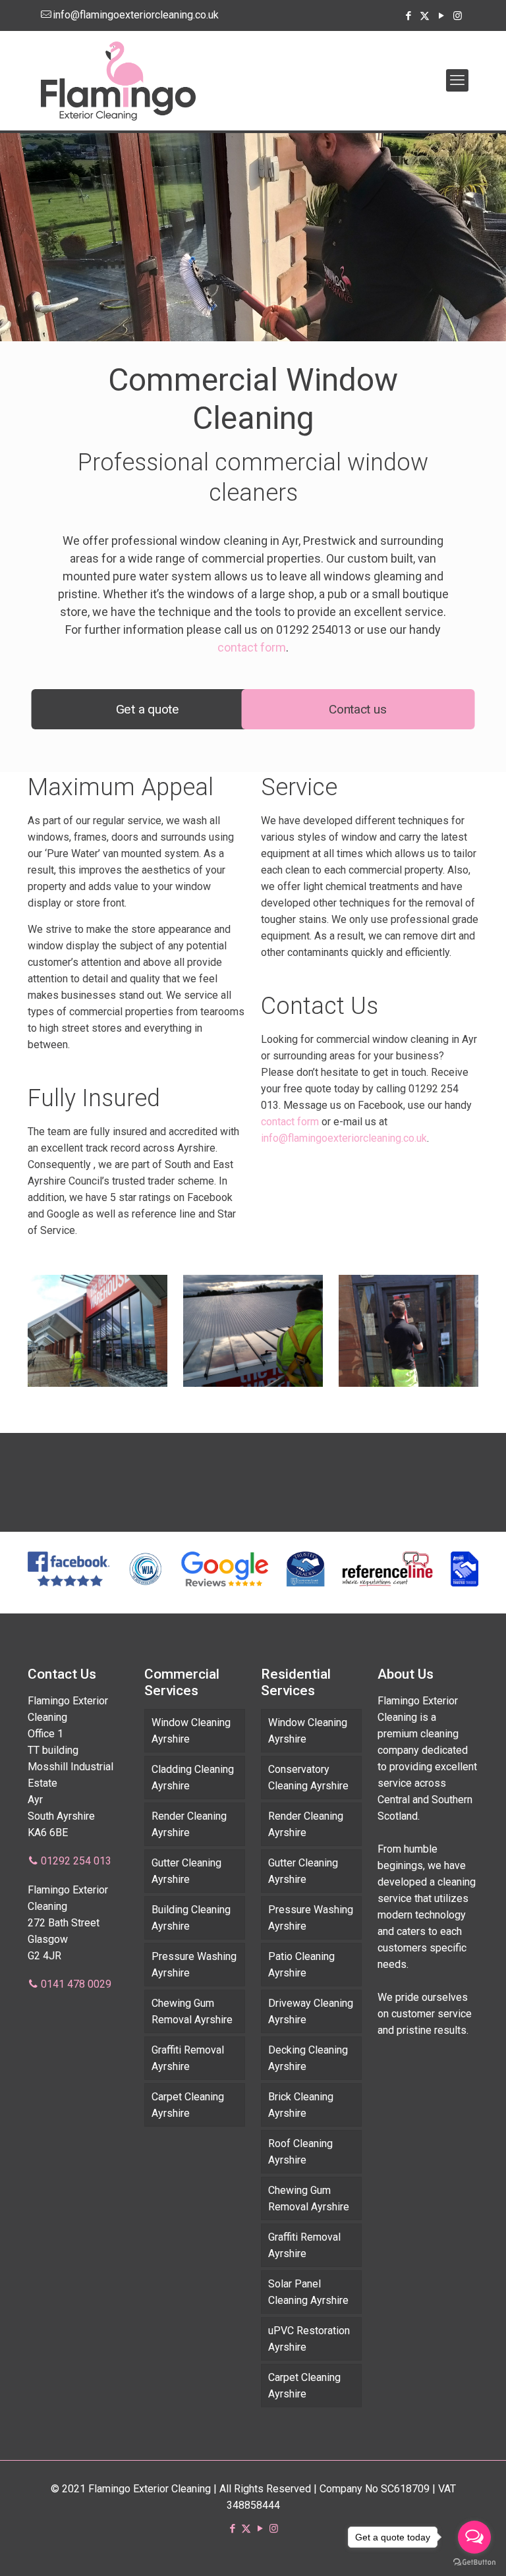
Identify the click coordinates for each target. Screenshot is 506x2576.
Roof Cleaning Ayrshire (300, 2152)
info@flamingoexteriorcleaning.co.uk (136, 15)
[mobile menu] (457, 80)
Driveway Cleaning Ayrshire (311, 2011)
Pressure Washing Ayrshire (194, 1965)
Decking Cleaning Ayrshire (308, 2058)
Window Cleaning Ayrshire (191, 1731)
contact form (252, 647)
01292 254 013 (76, 1861)
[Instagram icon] (458, 16)
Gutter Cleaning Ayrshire (186, 1871)
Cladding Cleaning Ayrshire (193, 1778)
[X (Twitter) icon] (425, 16)
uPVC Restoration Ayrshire (309, 2339)
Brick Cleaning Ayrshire (301, 2105)
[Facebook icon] (408, 16)
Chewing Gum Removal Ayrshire (192, 2011)
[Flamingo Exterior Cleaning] (118, 80)
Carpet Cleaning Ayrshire (188, 2105)
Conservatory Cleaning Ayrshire (308, 1778)
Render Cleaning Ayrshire (189, 1824)
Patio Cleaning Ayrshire (301, 1965)
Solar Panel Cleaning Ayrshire (308, 2292)
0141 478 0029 (76, 1984)
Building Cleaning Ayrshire (191, 1918)
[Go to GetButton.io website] (474, 2562)
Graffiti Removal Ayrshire (188, 2058)
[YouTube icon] (441, 16)
